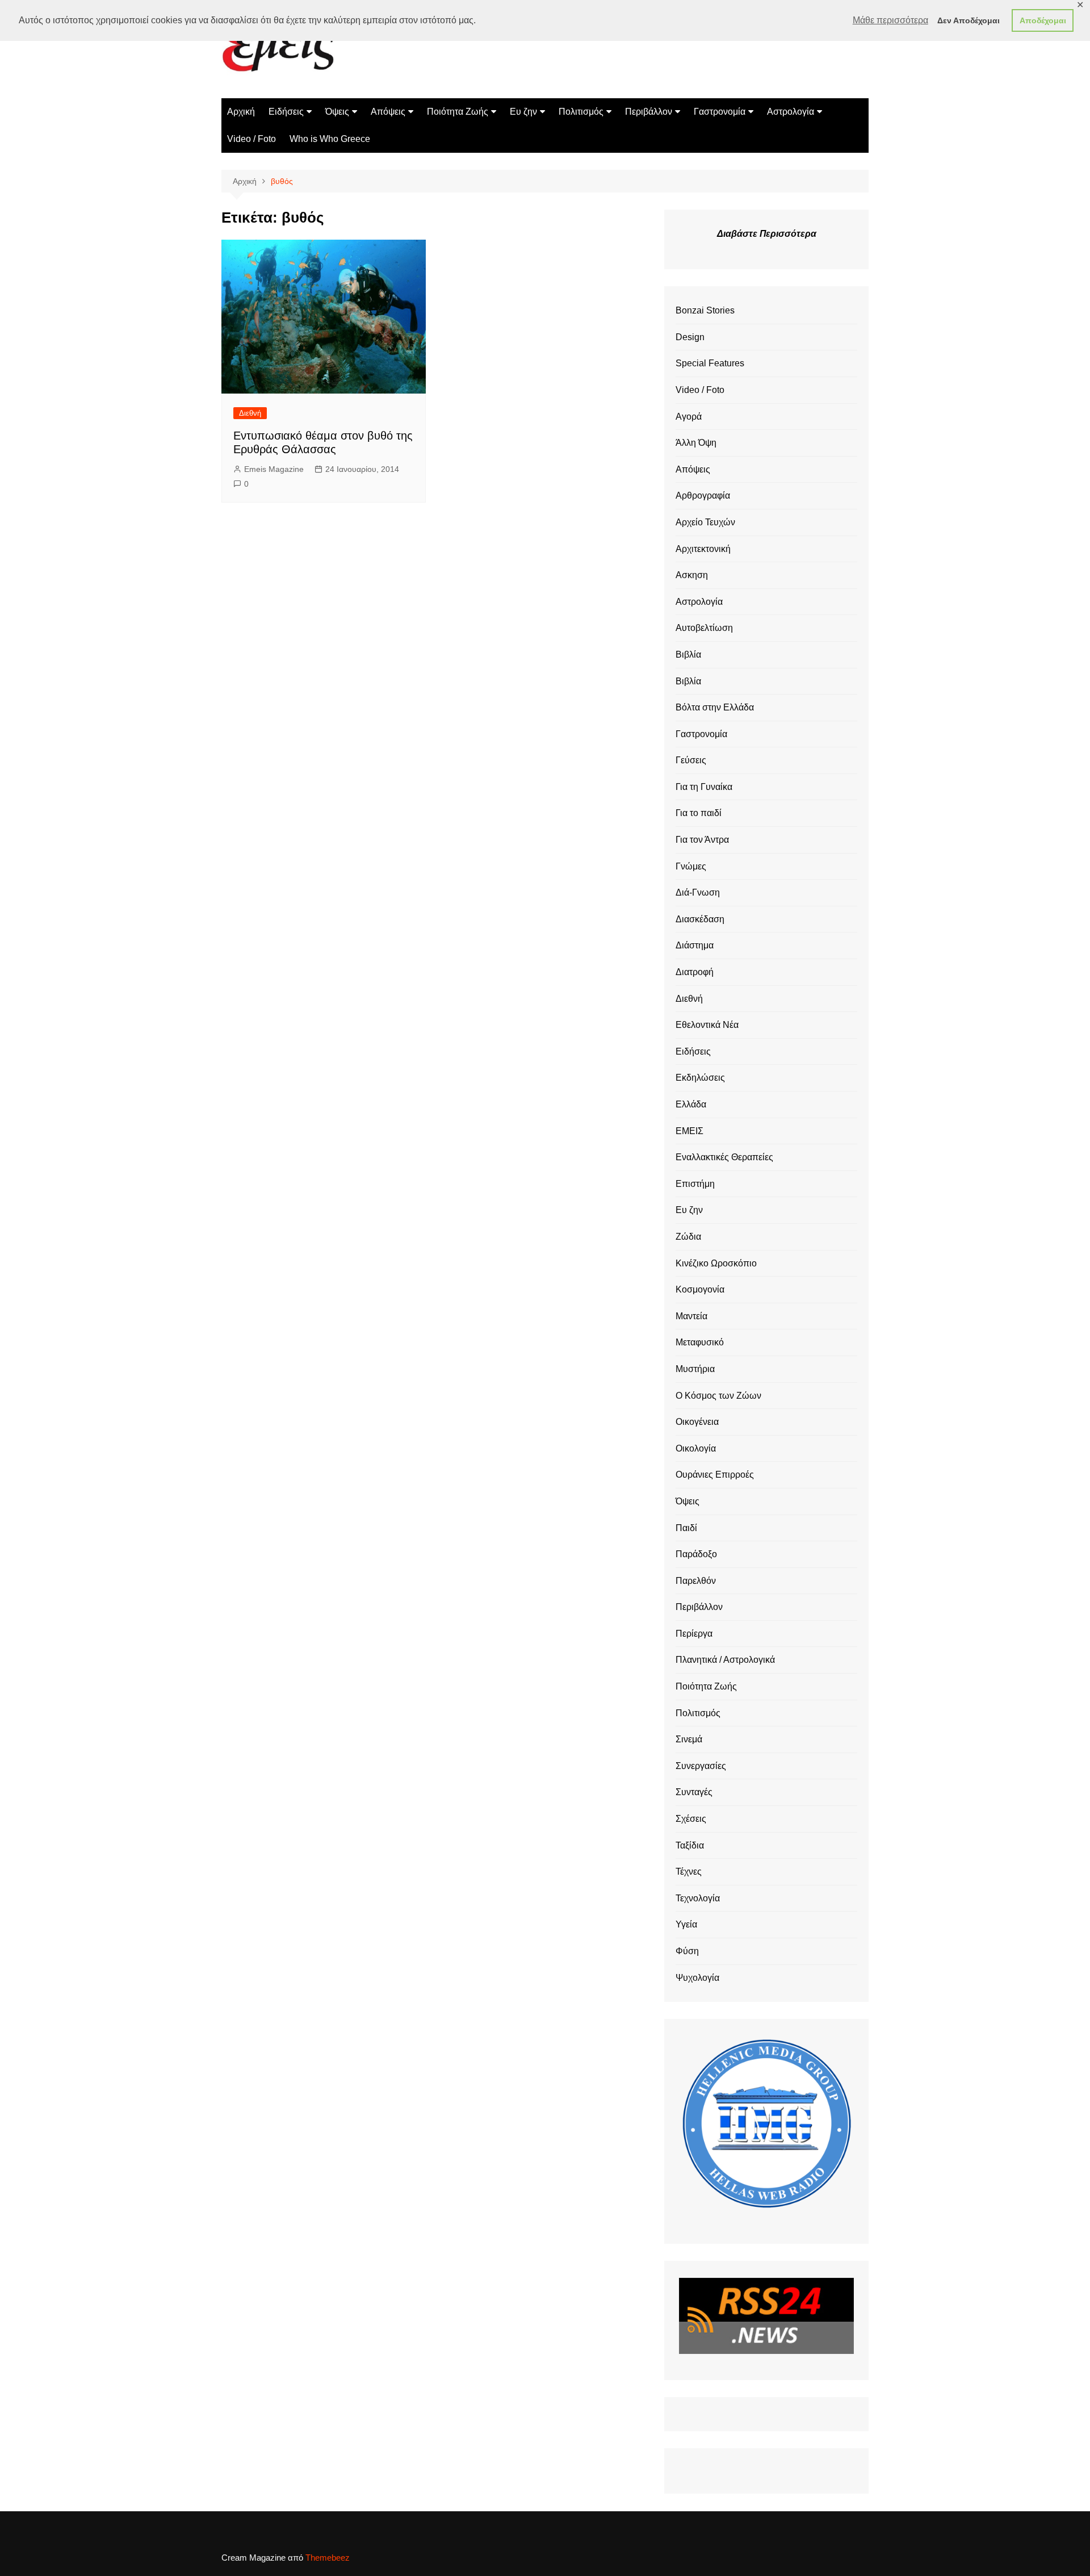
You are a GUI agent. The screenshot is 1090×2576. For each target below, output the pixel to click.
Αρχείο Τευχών (705, 522)
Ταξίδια (690, 1845)
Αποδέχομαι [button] (1043, 20)
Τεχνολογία (698, 1898)
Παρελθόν (696, 1581)
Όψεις (337, 112)
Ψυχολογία (697, 1978)
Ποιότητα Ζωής (458, 112)
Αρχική (241, 112)
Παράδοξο (696, 1554)
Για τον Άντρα (702, 840)
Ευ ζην (523, 112)
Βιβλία (688, 655)
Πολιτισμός (581, 112)
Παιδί (686, 1528)
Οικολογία (696, 1448)
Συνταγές (694, 1792)
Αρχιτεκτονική (703, 549)
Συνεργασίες (701, 1766)
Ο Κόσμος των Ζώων (718, 1396)
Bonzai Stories (705, 310)
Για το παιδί (699, 813)
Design (690, 337)
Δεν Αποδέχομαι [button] (969, 20)
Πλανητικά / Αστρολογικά (725, 1660)
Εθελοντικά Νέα (707, 1025)
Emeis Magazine (274, 469)
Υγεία (686, 1924)
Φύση (687, 1951)
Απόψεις (388, 112)
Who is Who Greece (330, 139)
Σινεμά (689, 1739)
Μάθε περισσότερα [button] (890, 20)
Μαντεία (691, 1316)
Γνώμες (691, 866)
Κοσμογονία (700, 1289)
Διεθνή (250, 413)
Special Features (710, 363)
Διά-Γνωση (698, 892)
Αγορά (689, 417)
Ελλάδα (691, 1104)
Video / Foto (251, 139)
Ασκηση (692, 575)
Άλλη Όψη (696, 443)
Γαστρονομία (720, 112)
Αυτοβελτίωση (704, 628)
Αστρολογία (791, 112)
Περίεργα (694, 1634)
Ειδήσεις (286, 112)
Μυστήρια (695, 1369)
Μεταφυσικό (700, 1342)
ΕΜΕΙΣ (689, 1131)
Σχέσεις (691, 1819)
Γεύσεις (691, 760)
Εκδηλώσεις (700, 1078)
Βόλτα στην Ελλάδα (715, 707)
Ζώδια (688, 1237)
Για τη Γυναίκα (704, 787)
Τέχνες (689, 1872)
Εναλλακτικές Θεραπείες (724, 1157)
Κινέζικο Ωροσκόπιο (716, 1263)
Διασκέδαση (700, 919)
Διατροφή (695, 972)
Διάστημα (695, 945)
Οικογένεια (697, 1422)
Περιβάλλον (649, 112)
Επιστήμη (695, 1184)
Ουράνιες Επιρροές (715, 1475)
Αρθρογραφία (703, 495)
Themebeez (328, 2558)
